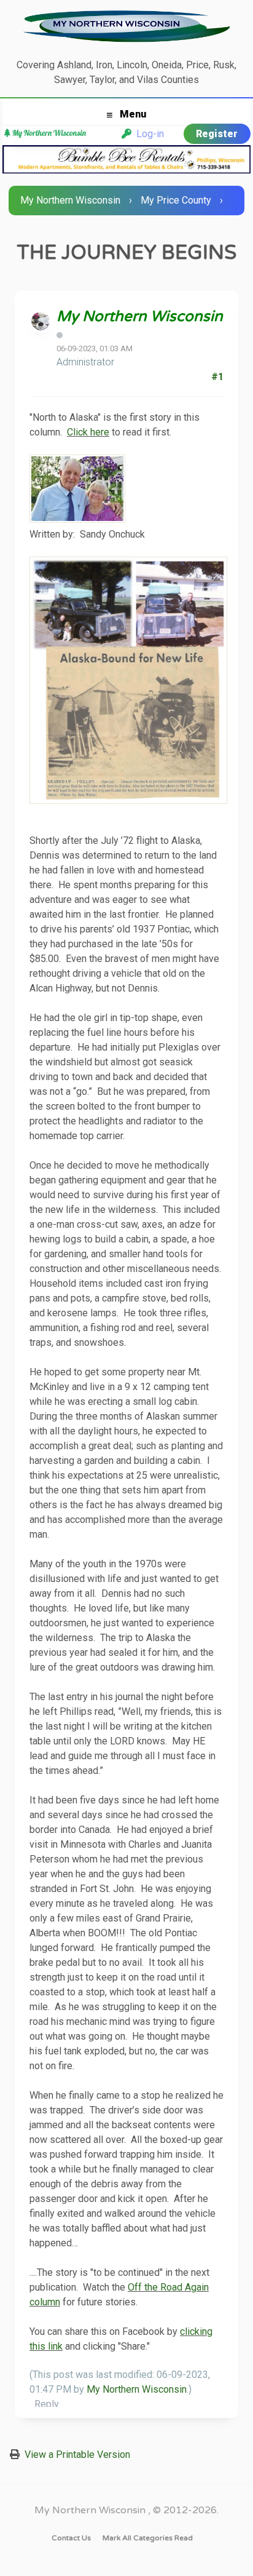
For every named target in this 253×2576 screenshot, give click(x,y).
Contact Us (71, 2538)
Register (217, 134)
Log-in (148, 134)
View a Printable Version (77, 2455)
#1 (217, 377)
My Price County (176, 200)
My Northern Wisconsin (70, 200)
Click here (88, 432)
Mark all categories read (148, 2538)
